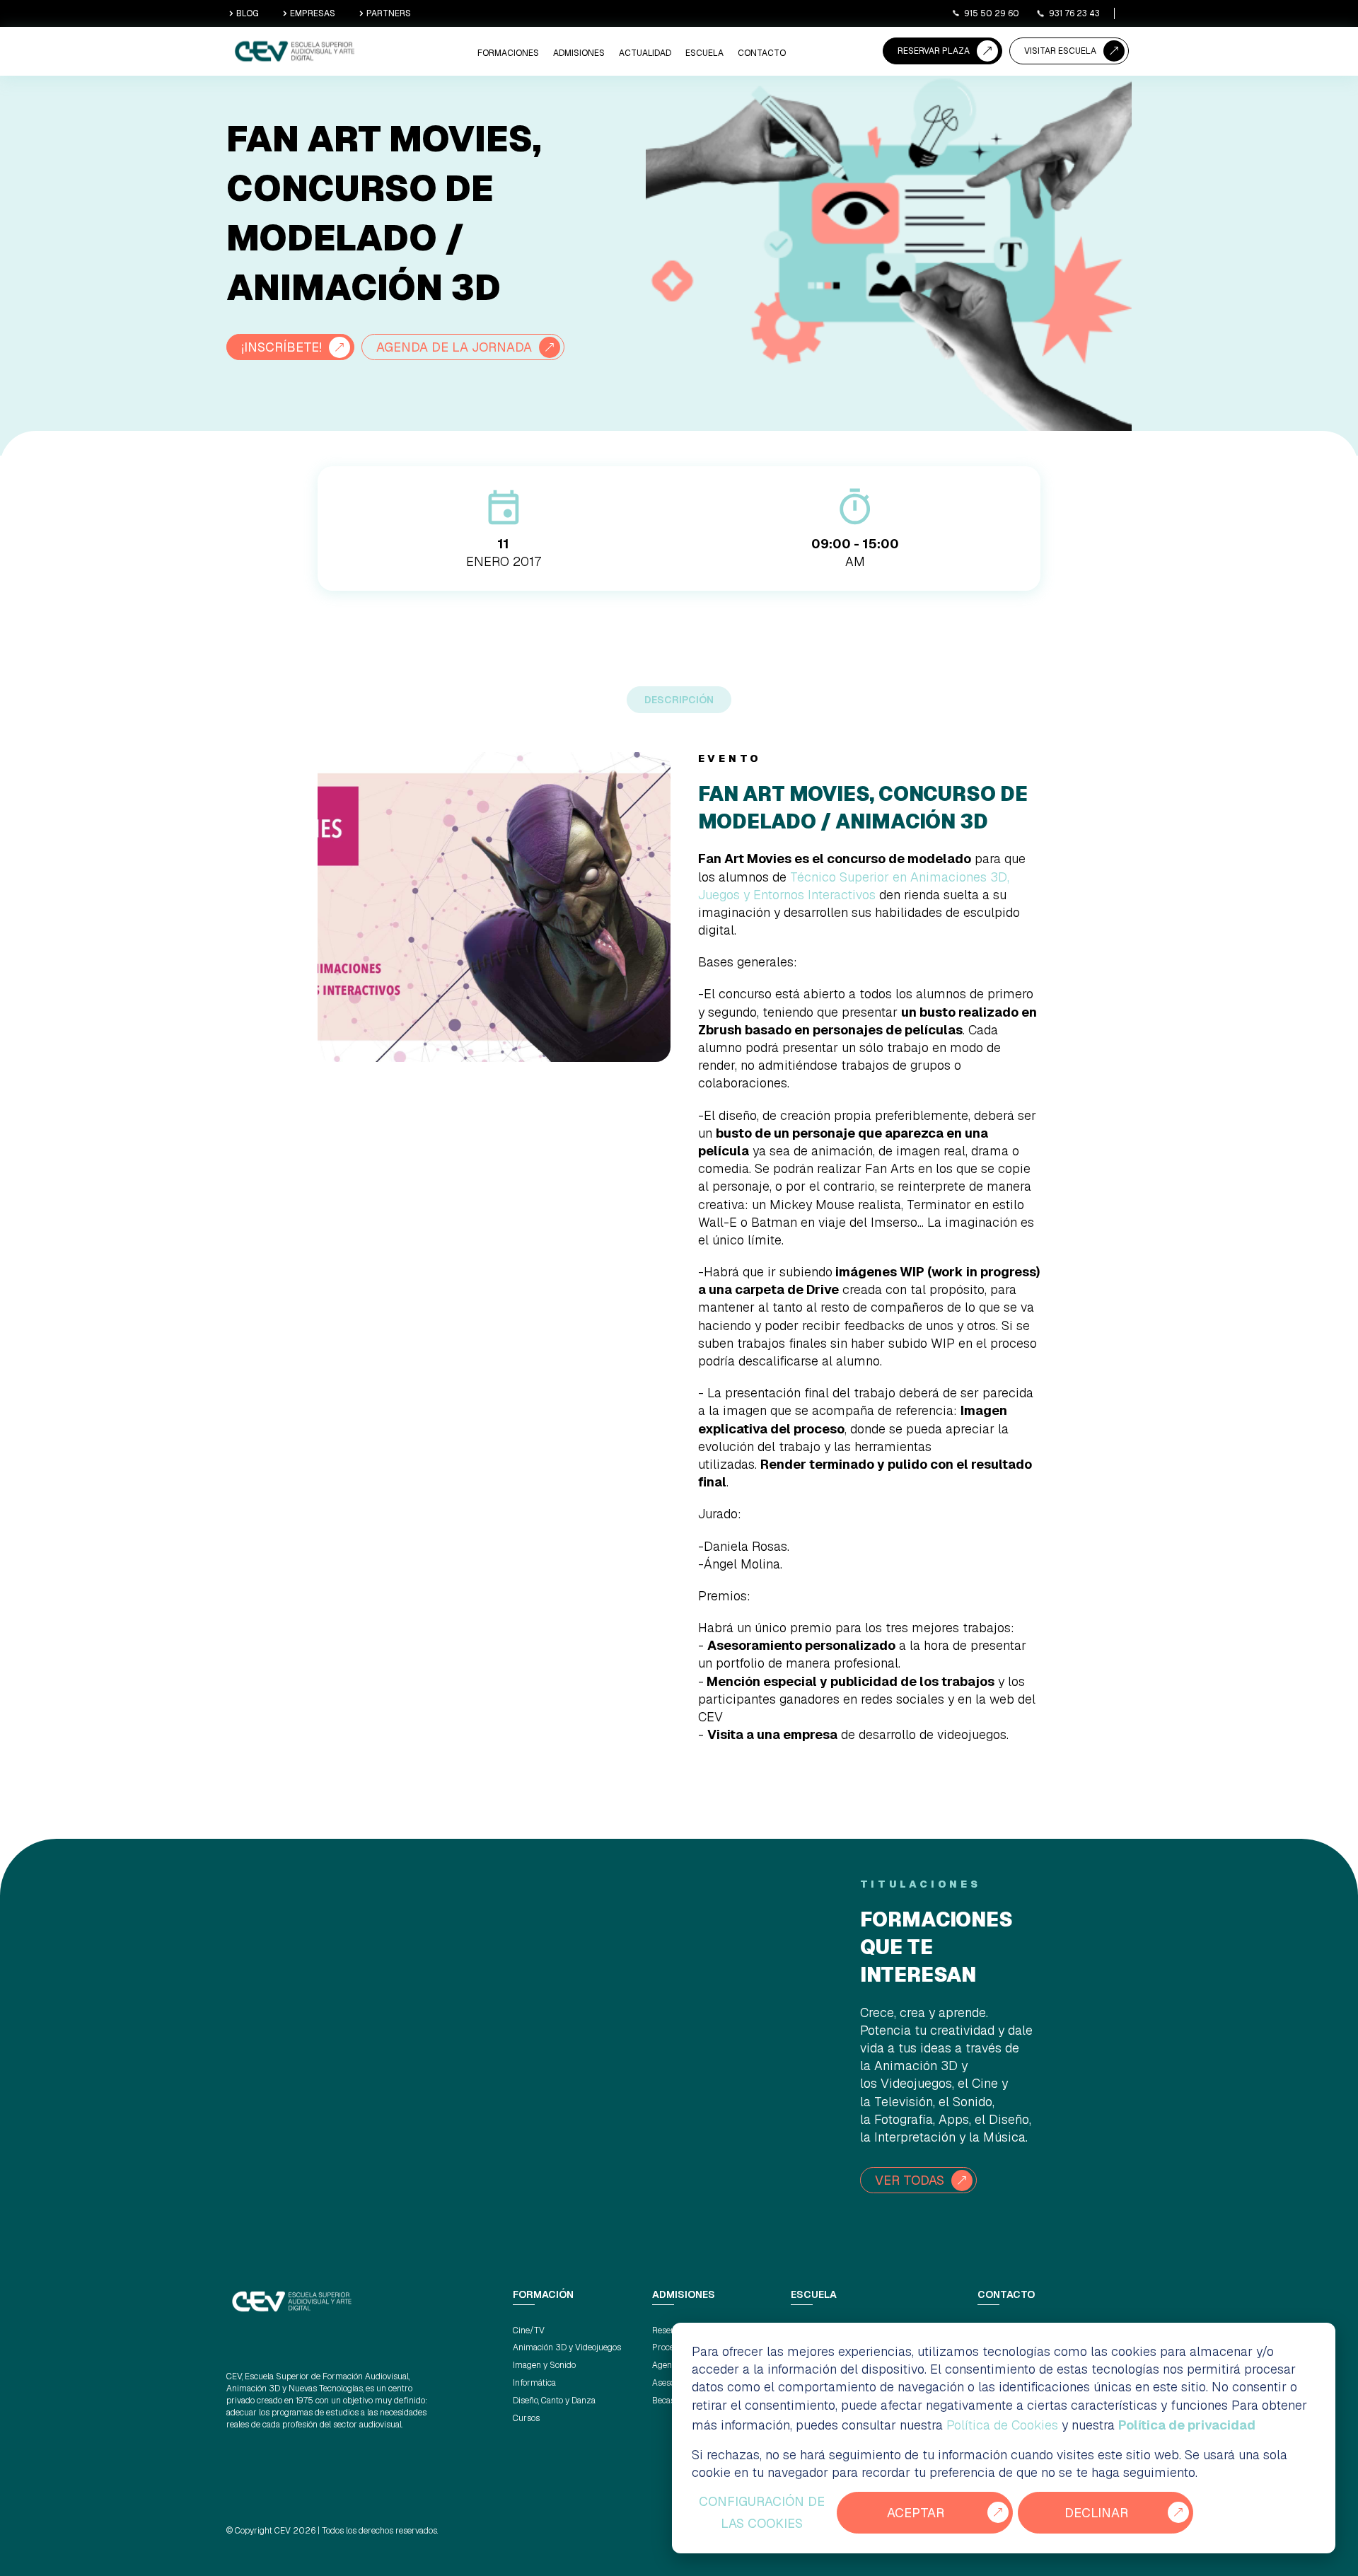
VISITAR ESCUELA (1060, 51)
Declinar (1096, 2513)
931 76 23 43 (1074, 13)
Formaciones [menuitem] (508, 53)
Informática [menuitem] (534, 2383)
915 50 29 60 (992, 13)
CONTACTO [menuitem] (762, 53)
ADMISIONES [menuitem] (579, 53)
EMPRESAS (313, 13)
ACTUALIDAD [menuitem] (645, 53)
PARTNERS (389, 13)
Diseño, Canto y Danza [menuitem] (554, 2401)
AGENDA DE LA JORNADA (454, 347)
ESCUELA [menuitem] (704, 53)
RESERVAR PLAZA (934, 51)
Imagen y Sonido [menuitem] (544, 2365)
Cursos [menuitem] (526, 2418)
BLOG (248, 13)
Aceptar (916, 2513)
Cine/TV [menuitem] (529, 2330)
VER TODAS (910, 2180)
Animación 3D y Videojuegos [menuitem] (567, 2347)
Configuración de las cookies (762, 2513)
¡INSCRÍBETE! (282, 347)
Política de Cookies (1002, 2425)
